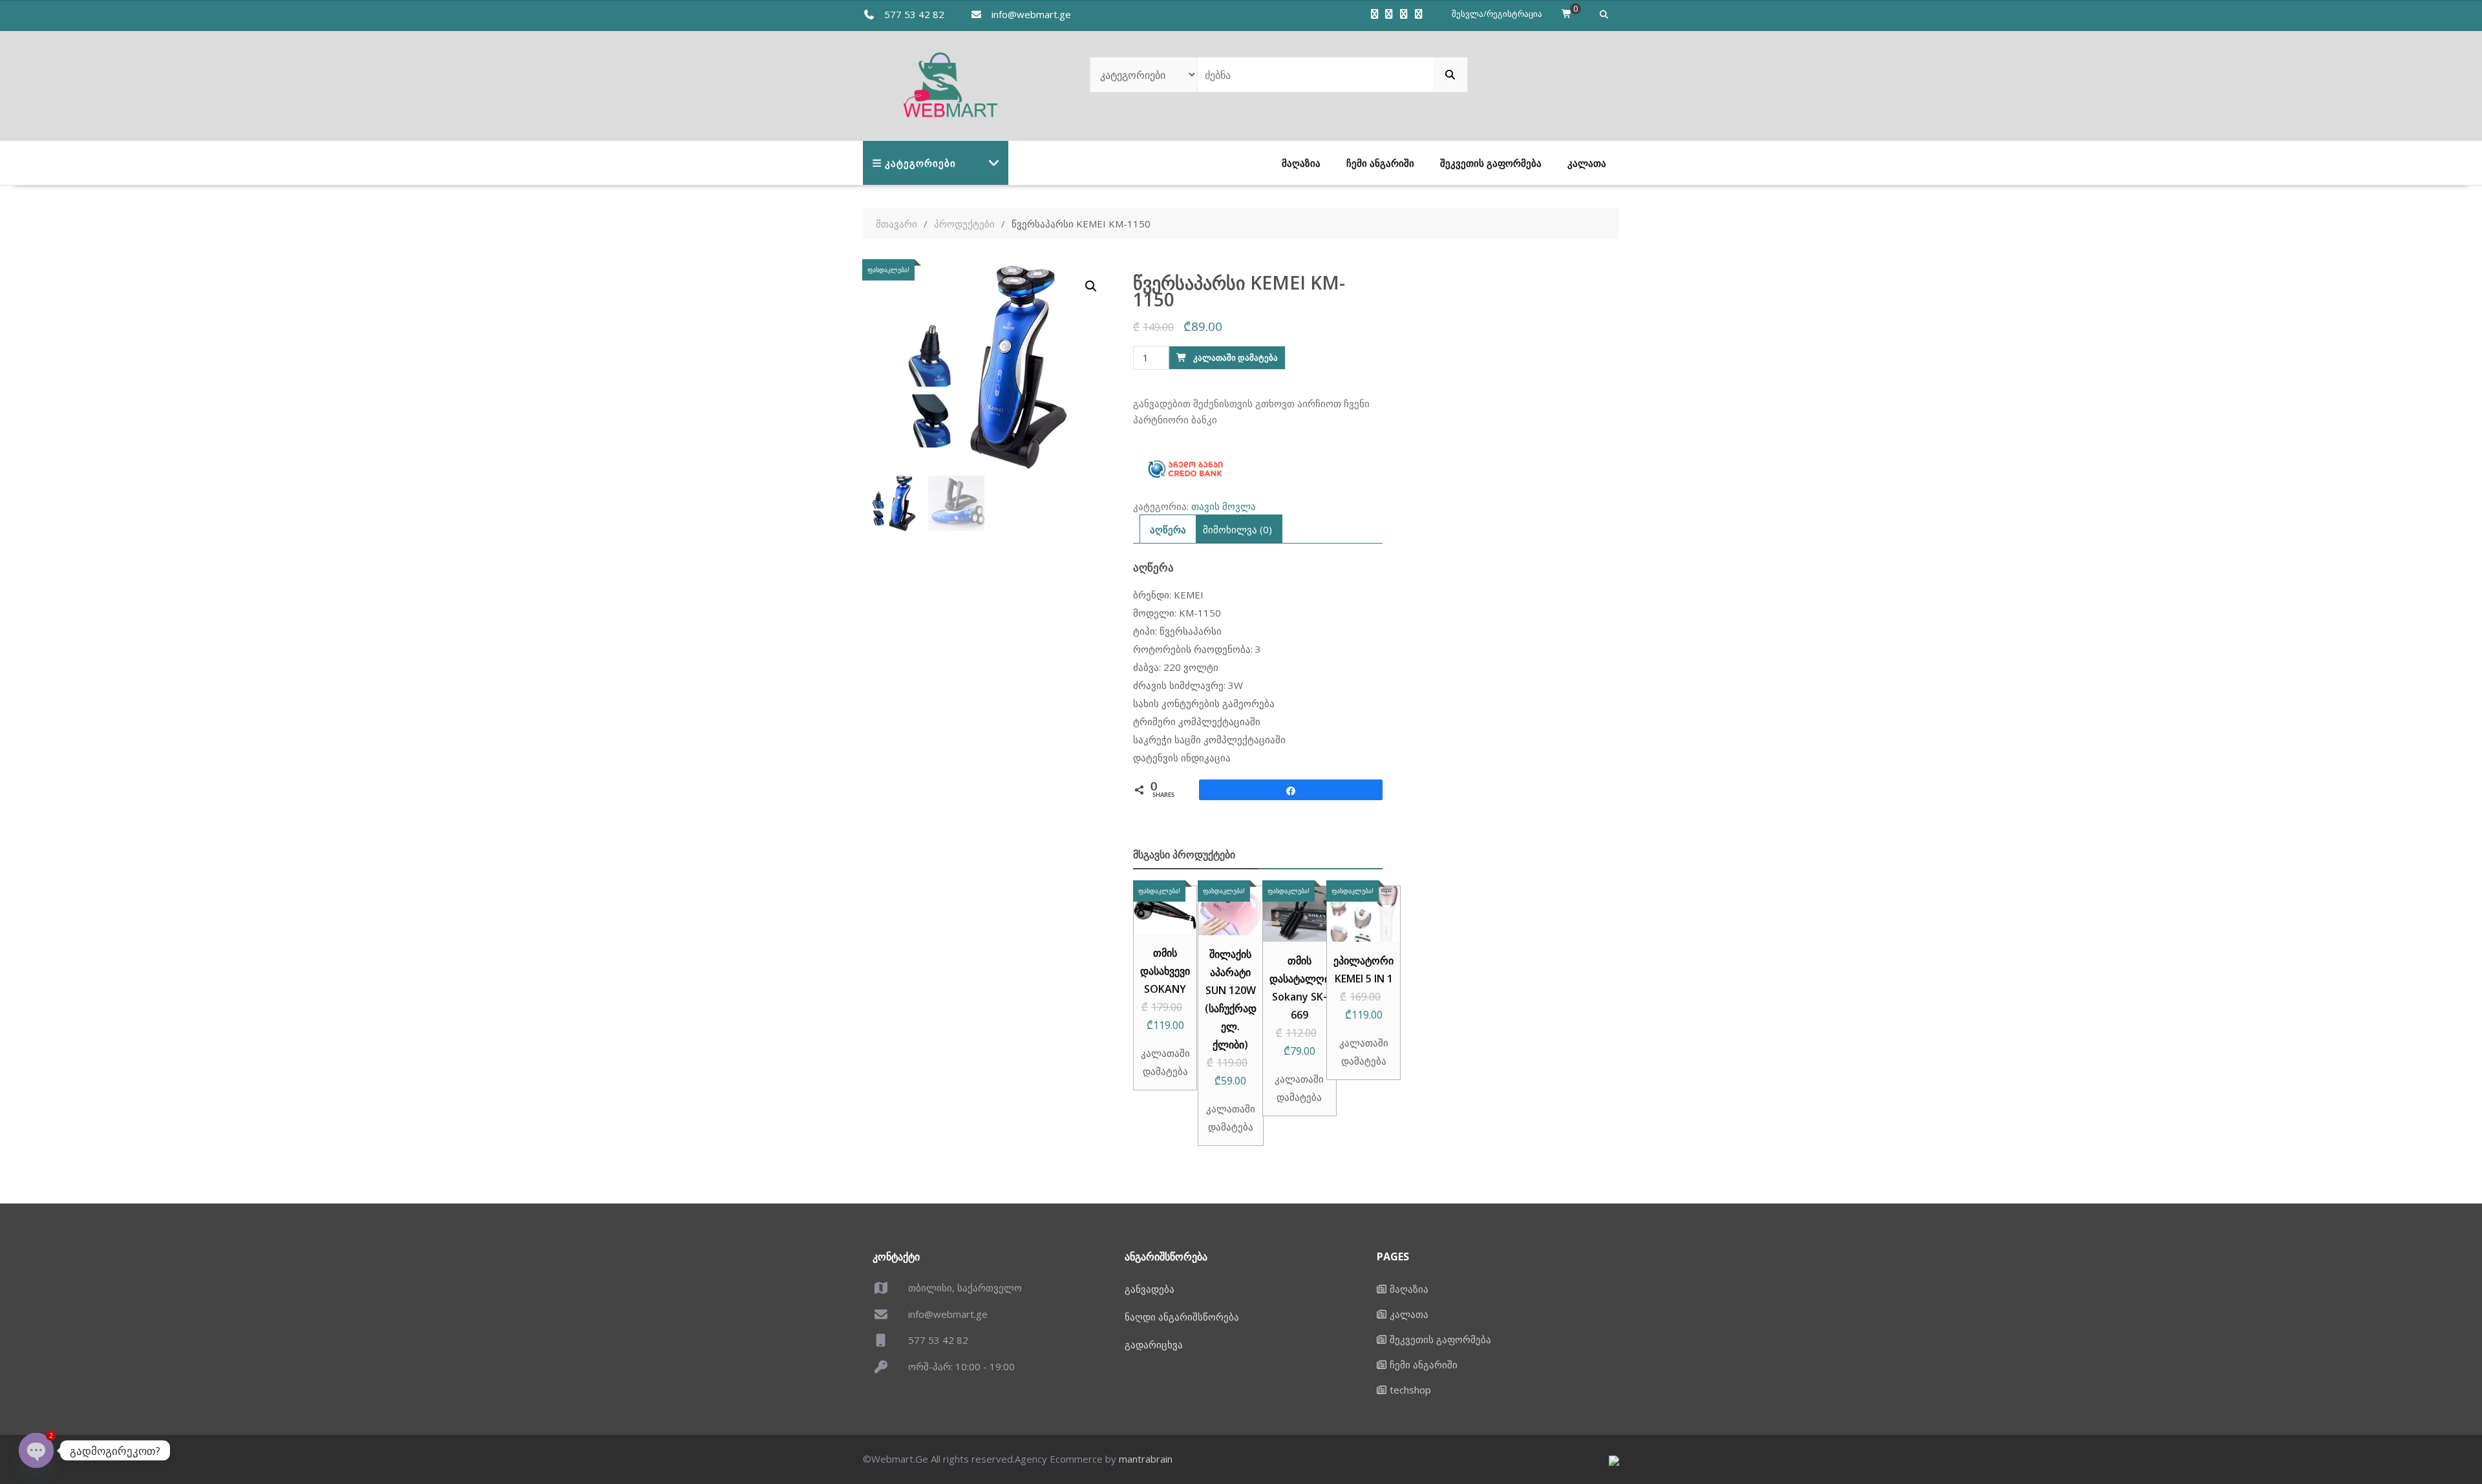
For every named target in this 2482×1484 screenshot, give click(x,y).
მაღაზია (1301, 163)
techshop (1410, 1390)
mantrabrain (1146, 1459)
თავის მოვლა (1224, 506)
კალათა (1587, 163)
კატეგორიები (920, 163)
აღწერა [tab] (1168, 529)
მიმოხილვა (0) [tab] (1237, 529)
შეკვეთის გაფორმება (1491, 163)
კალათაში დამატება (1236, 357)
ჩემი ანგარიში (1380, 163)
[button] (1091, 286)
